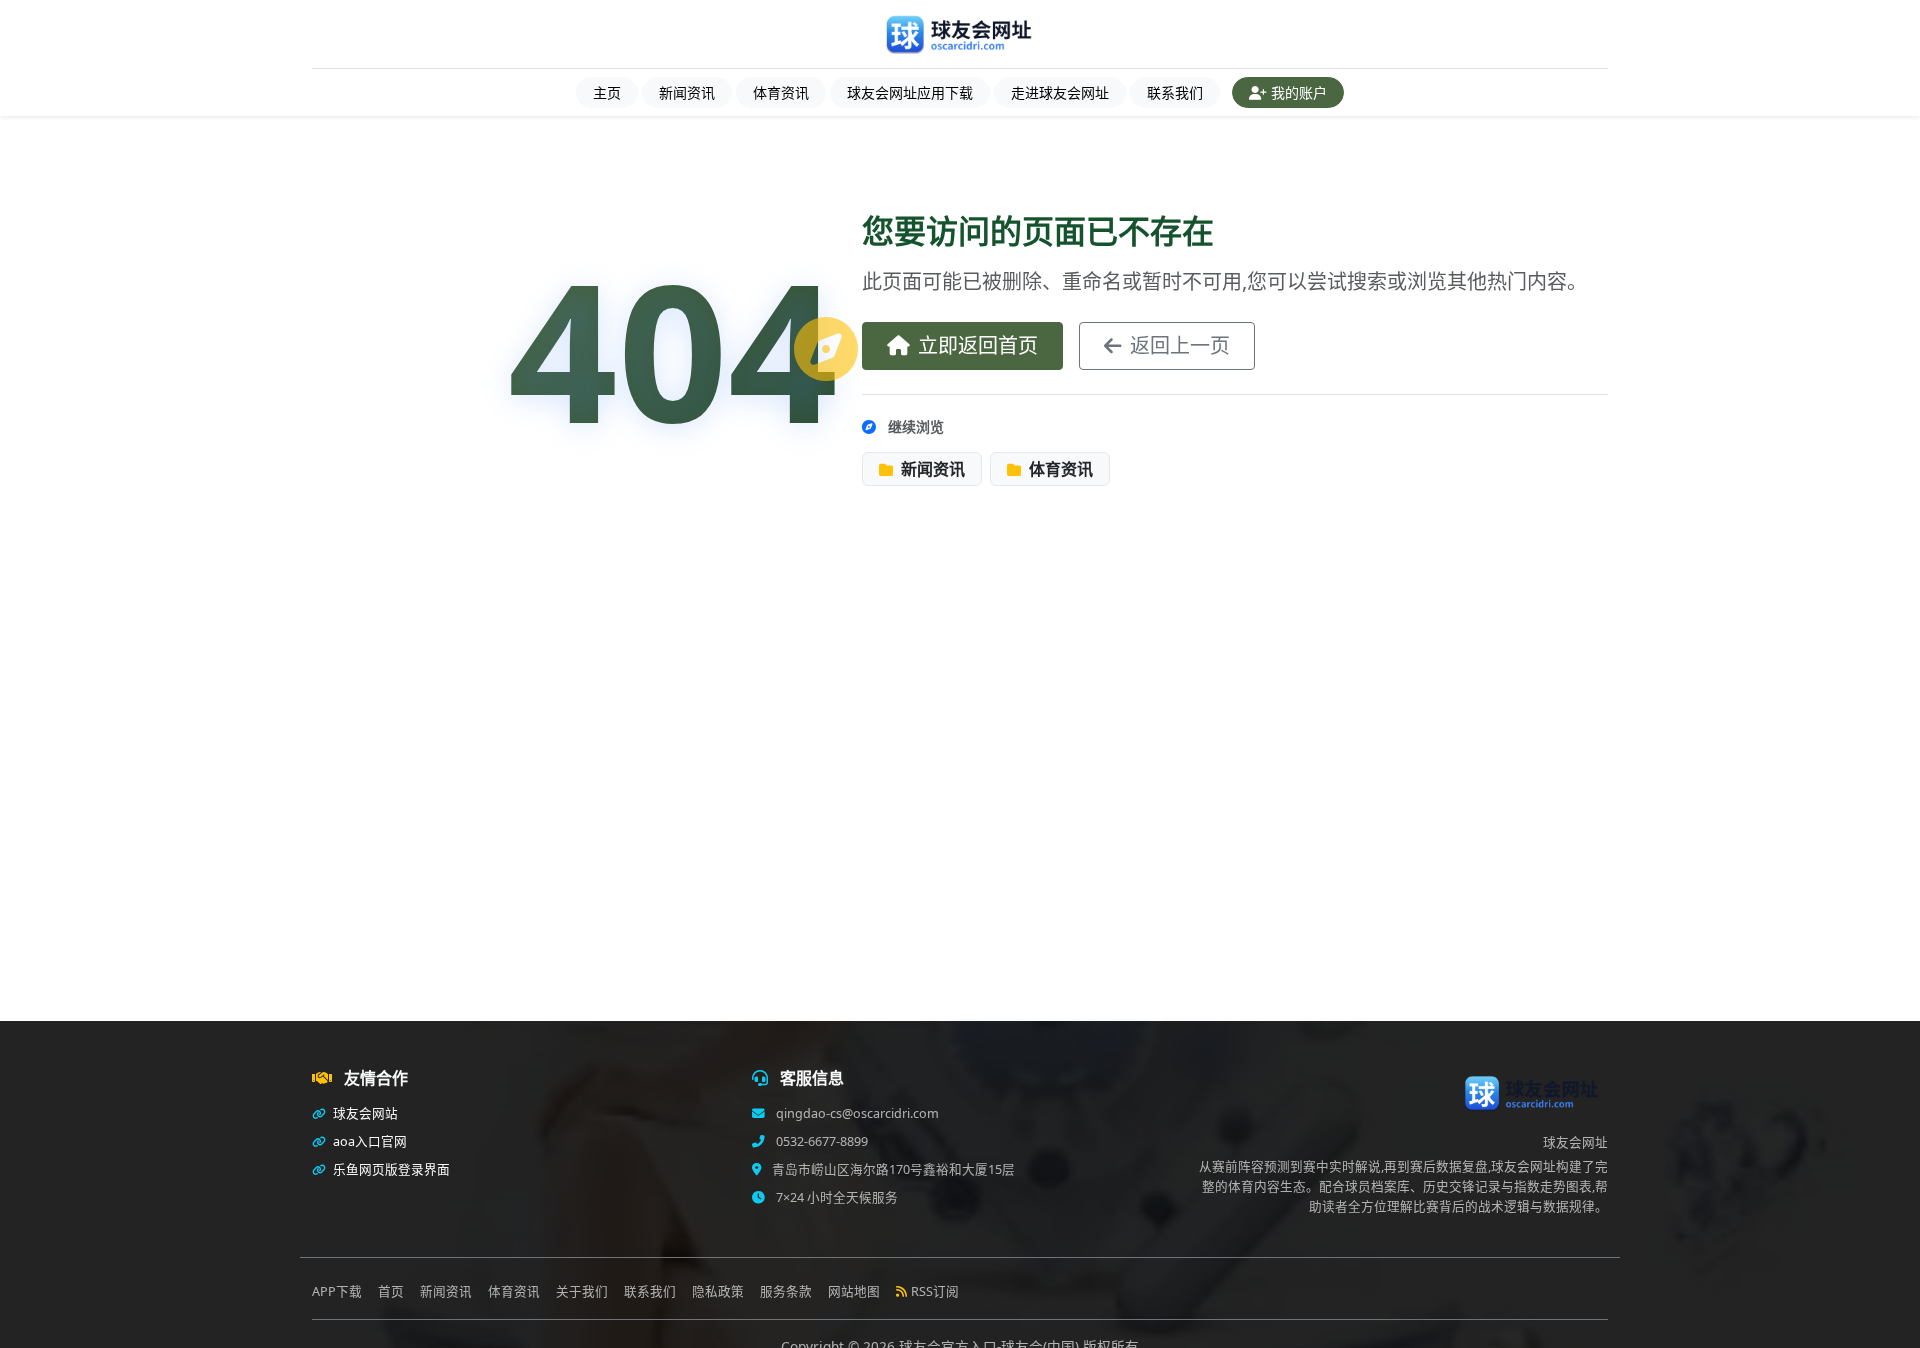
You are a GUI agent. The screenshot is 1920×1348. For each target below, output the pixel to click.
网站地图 (854, 1291)
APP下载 (337, 1291)
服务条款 (786, 1291)
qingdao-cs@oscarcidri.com (856, 1113)
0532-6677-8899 (820, 1141)
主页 (607, 92)
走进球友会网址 (1060, 92)
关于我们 (582, 1291)
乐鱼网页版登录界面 (390, 1169)
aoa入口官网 (368, 1141)
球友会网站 (364, 1113)
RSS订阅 (935, 1291)
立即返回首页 (978, 345)
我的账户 (1299, 92)
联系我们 (1175, 92)
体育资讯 (781, 92)
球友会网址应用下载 (910, 92)
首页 (391, 1291)
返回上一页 (1180, 345)
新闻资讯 (687, 92)
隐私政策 (718, 1291)
